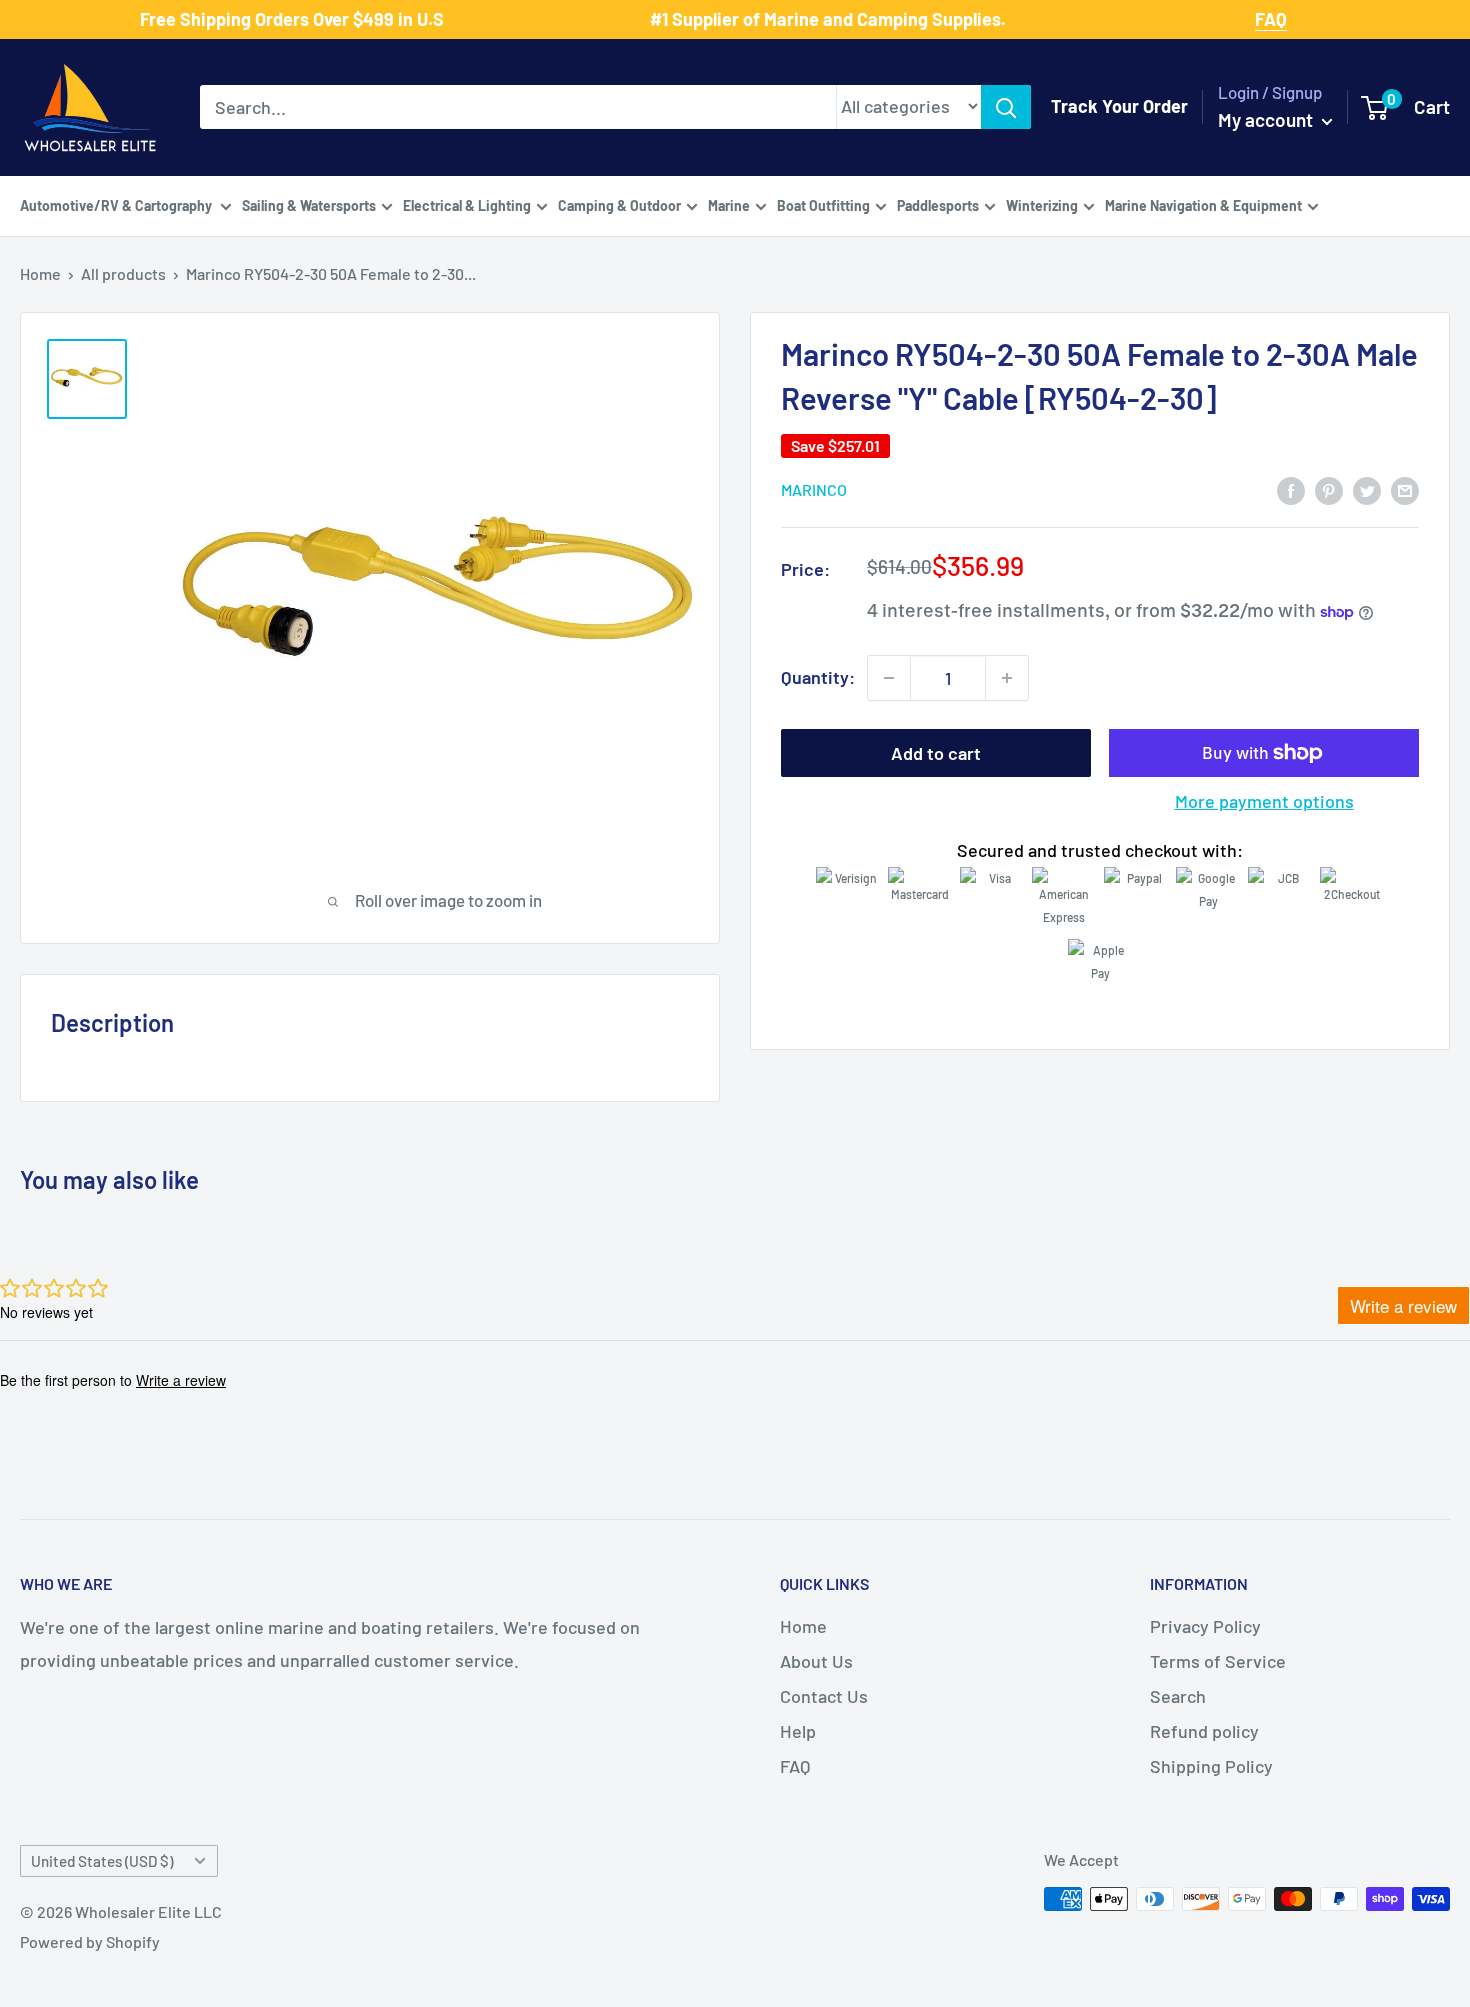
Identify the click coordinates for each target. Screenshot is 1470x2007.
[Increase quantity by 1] (1007, 678)
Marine (729, 204)
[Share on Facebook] (1291, 489)
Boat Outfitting (823, 204)
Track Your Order (1119, 106)
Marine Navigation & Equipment (1203, 204)
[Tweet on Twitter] (1367, 489)
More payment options (1264, 801)
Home (40, 273)
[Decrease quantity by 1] (889, 678)
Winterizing (1042, 204)
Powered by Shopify (90, 1941)
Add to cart (936, 753)
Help (798, 1731)
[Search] (1006, 107)
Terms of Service (1218, 1661)
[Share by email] (1405, 489)
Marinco (814, 490)
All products (123, 273)
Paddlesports (938, 204)
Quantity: (818, 677)
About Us (816, 1661)
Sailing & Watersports (309, 204)
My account (1267, 119)
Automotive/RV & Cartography (117, 204)
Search (1178, 1696)
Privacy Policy (1205, 1626)
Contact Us (824, 1696)
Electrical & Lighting (467, 204)
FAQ (795, 1766)
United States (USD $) (102, 1861)
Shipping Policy (1211, 1766)
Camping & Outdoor (619, 204)
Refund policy (1204, 1731)
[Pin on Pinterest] (1329, 489)
